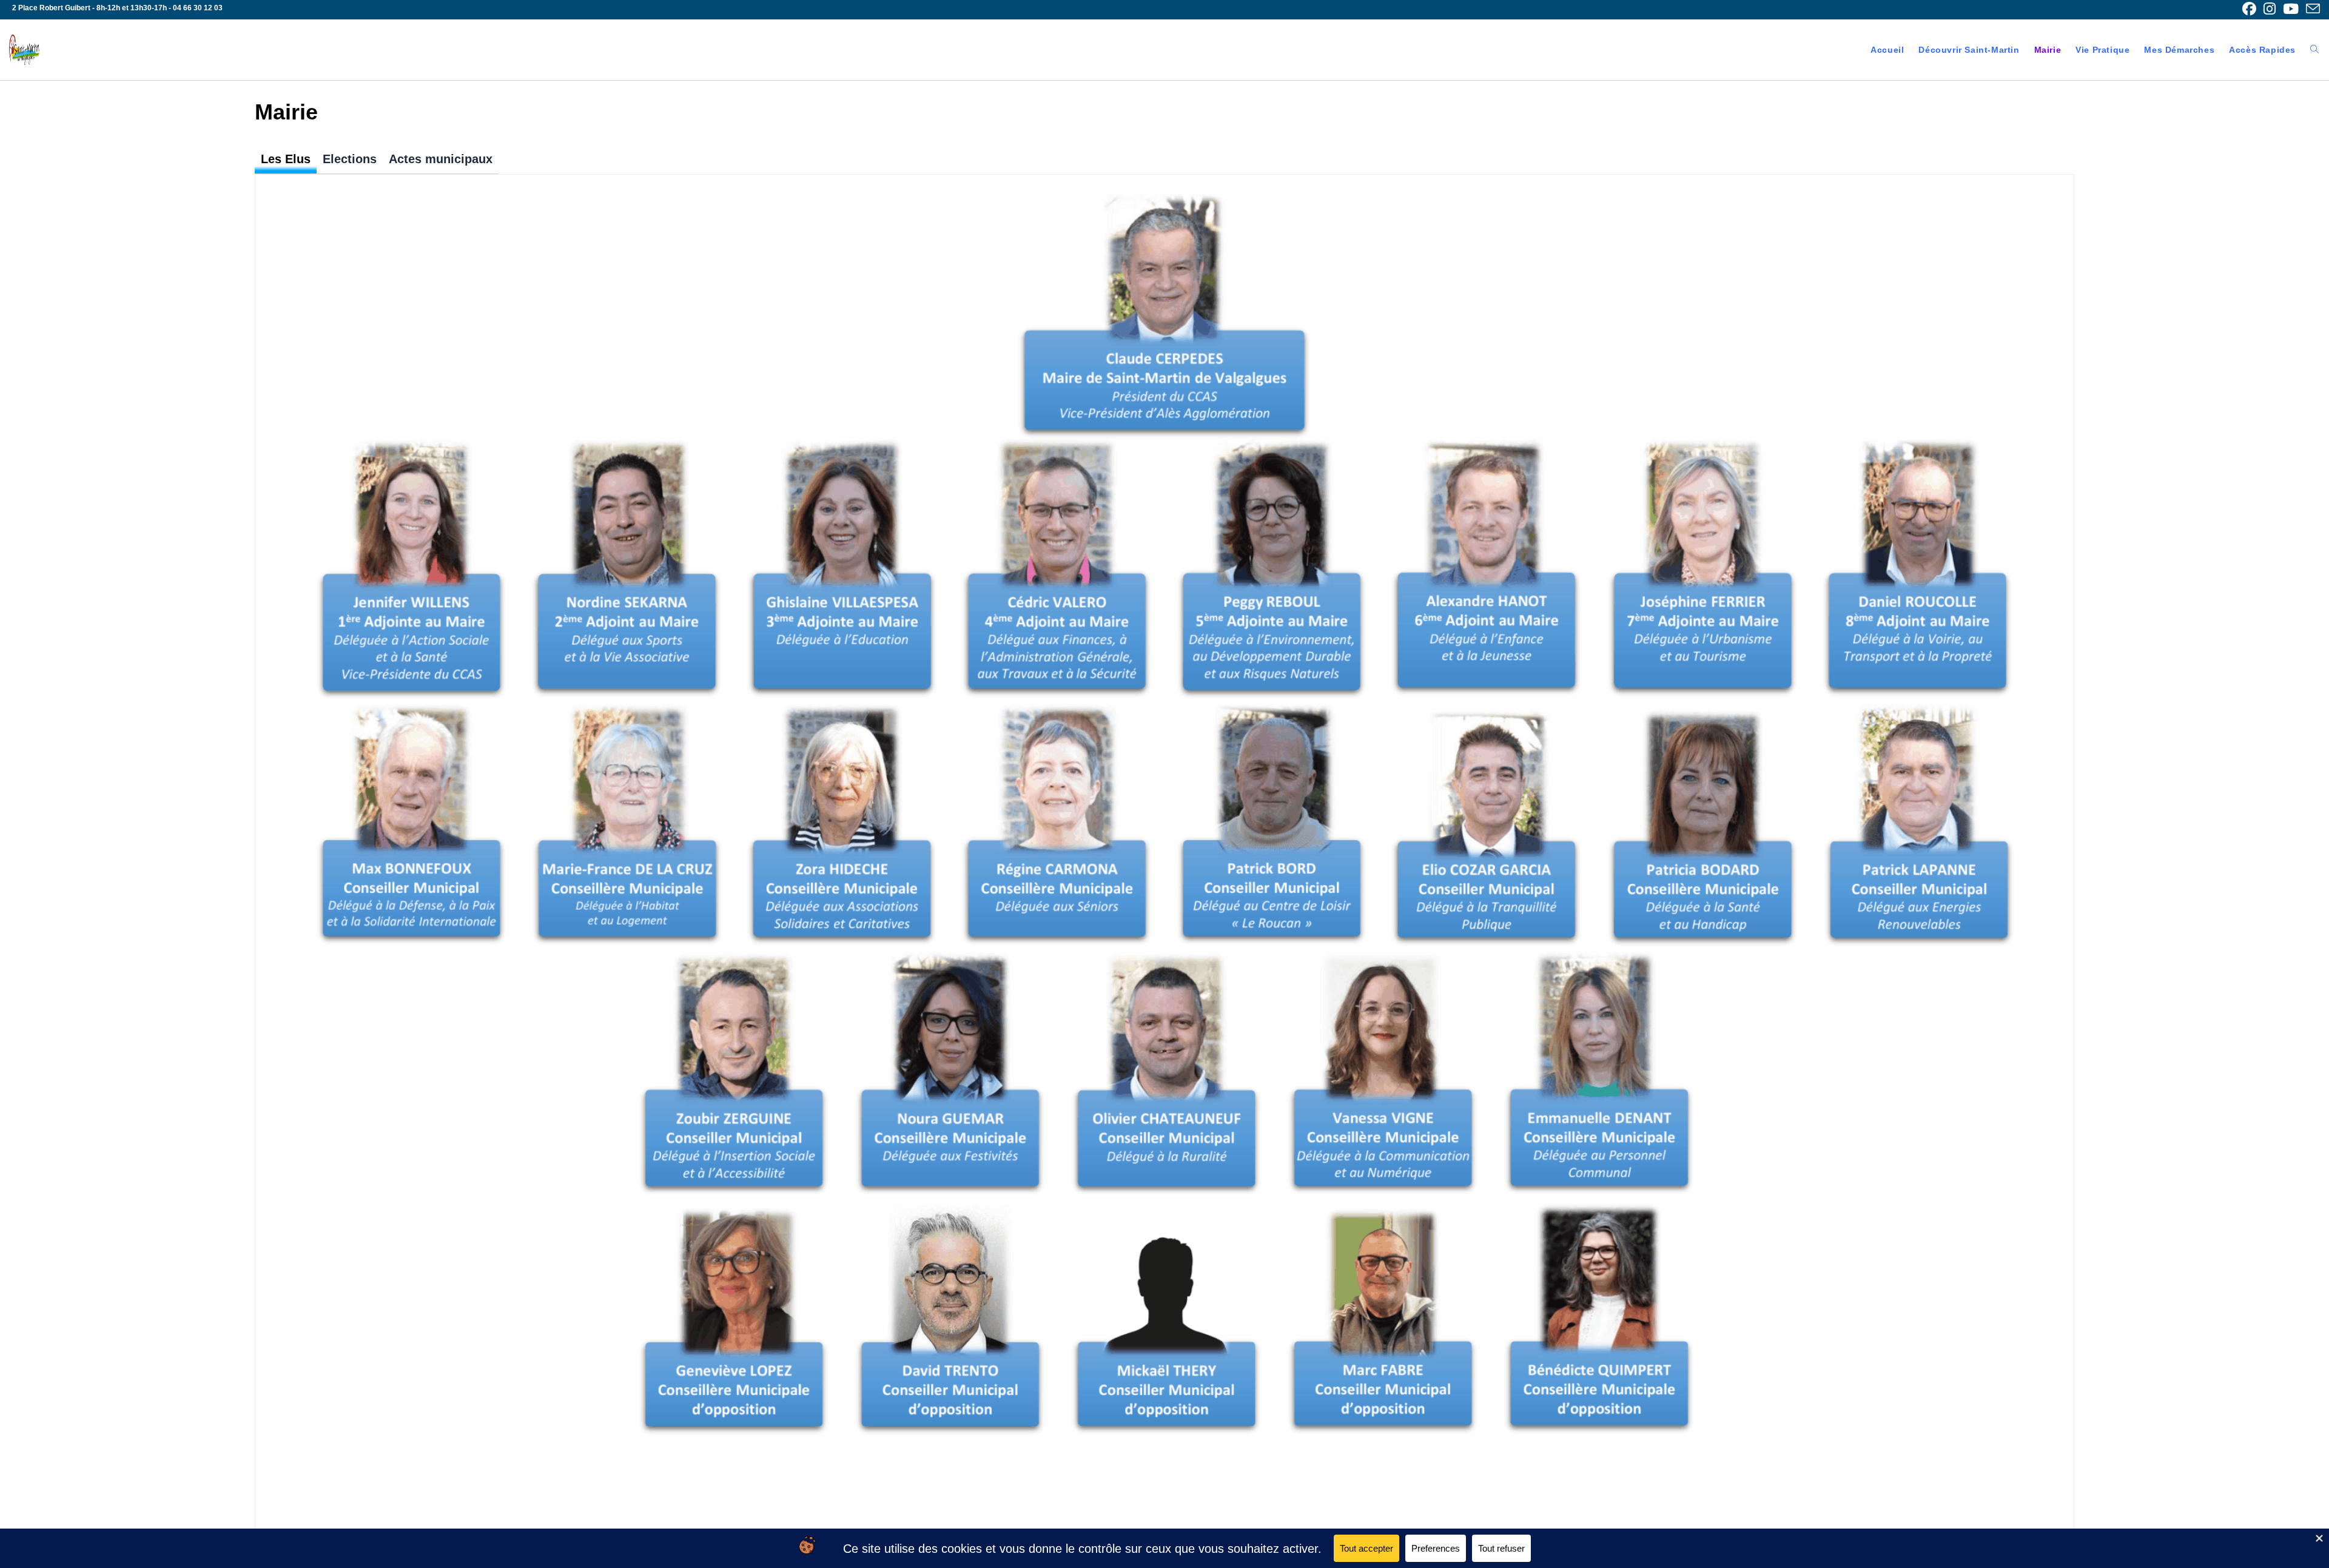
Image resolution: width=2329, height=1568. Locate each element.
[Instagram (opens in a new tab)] (2270, 9)
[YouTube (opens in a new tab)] (2291, 9)
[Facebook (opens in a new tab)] (2249, 9)
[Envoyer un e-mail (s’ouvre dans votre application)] (2311, 9)
